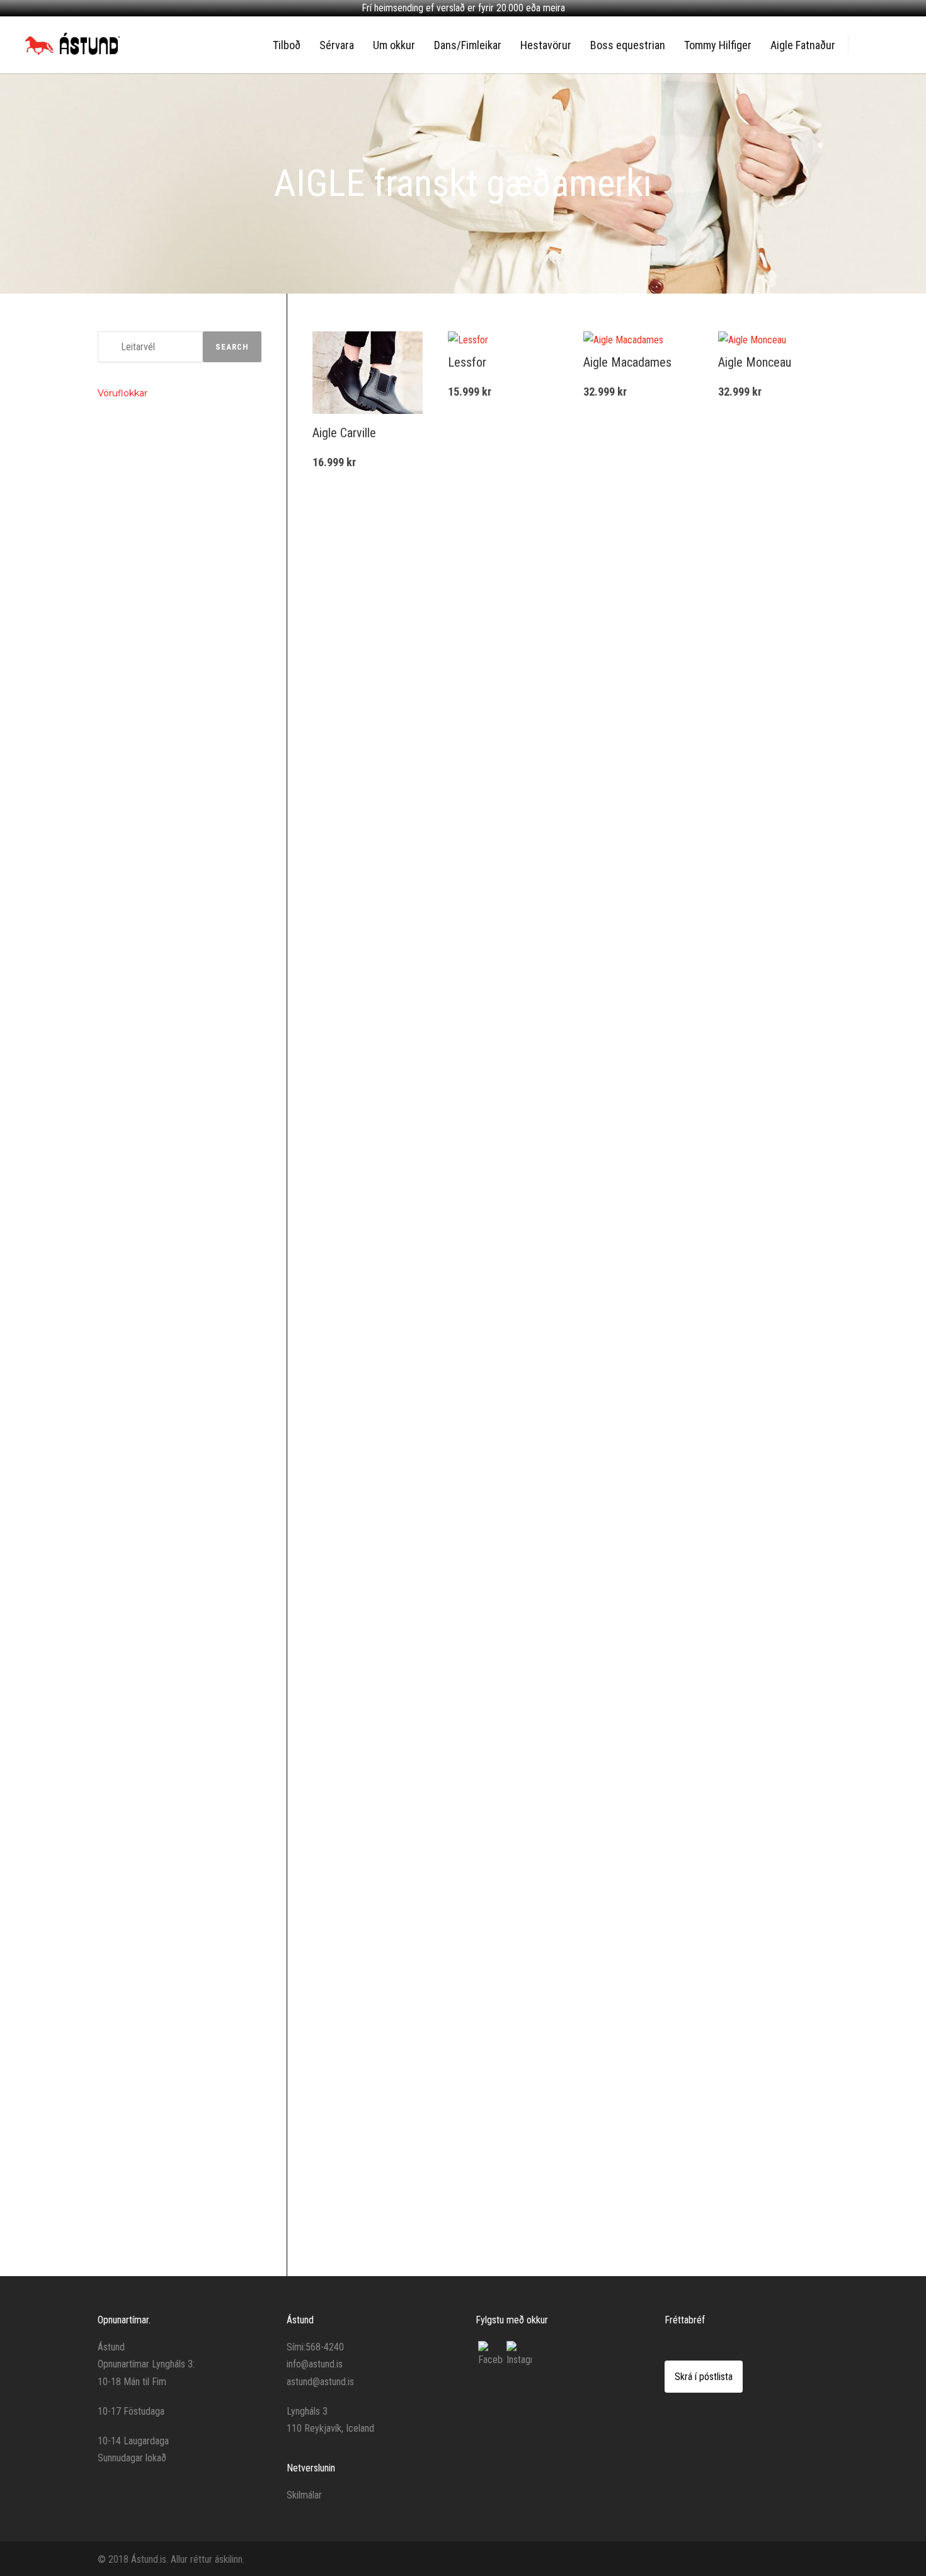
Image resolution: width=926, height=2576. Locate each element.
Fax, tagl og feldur (139, 1666)
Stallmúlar (125, 874)
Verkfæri (122, 1559)
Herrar (118, 1946)
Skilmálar (304, 2495)
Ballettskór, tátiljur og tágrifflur (160, 2088)
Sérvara (337, 45)
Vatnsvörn (125, 1600)
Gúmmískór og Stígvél (146, 1298)
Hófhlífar (123, 831)
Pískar (118, 852)
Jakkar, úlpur (129, 1170)
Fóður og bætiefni (139, 959)
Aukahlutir (125, 1387)
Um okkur (394, 45)
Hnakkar (121, 1409)
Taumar (120, 746)
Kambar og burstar (140, 1754)
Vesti (116, 1235)
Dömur (120, 1883)
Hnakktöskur (129, 768)
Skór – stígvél (131, 1858)
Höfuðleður (127, 639)
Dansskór (124, 2223)
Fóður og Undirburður (144, 922)
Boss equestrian (628, 45)
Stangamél (126, 677)
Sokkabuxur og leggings (150, 2132)
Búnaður (122, 793)
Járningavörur (132, 1499)
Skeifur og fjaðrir (137, 1537)
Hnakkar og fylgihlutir (144, 1371)
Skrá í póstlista (704, 2377)
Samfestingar (131, 1214)
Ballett (118, 2028)
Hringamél (125, 699)
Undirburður (128, 937)
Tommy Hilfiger (718, 45)
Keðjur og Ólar (132, 721)
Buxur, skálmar (133, 1104)
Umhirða (122, 1584)
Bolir (115, 1082)
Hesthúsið (125, 1779)
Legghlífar (125, 1277)
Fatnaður (123, 1067)
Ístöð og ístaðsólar (141, 1474)
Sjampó (121, 1644)
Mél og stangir (132, 661)
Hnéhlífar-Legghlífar (142, 2154)
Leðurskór (125, 1320)
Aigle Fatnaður (803, 45)
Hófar (117, 1688)
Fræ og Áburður (134, 435)
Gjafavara (124, 985)
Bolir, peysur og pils (141, 2110)
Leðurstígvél (129, 1342)
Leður (117, 1622)
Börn (115, 1820)
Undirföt (122, 2175)
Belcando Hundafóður (146, 457)
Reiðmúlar (125, 595)
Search (232, 347)
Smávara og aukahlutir (147, 2044)
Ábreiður (122, 809)
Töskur (119, 2066)
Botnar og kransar (139, 1516)
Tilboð (287, 45)
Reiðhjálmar (128, 1045)
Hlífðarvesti (127, 1022)
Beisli (117, 617)
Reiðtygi (121, 580)
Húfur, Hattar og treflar (146, 1148)
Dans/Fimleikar (468, 45)
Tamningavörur (134, 896)
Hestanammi (130, 1710)
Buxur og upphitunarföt (148, 2197)
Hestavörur (546, 45)
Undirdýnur (126, 1431)
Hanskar (122, 1126)
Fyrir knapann (130, 1007)
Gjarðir (118, 1453)
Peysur (119, 538)
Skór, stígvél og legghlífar (152, 1261)
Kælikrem (123, 1732)
